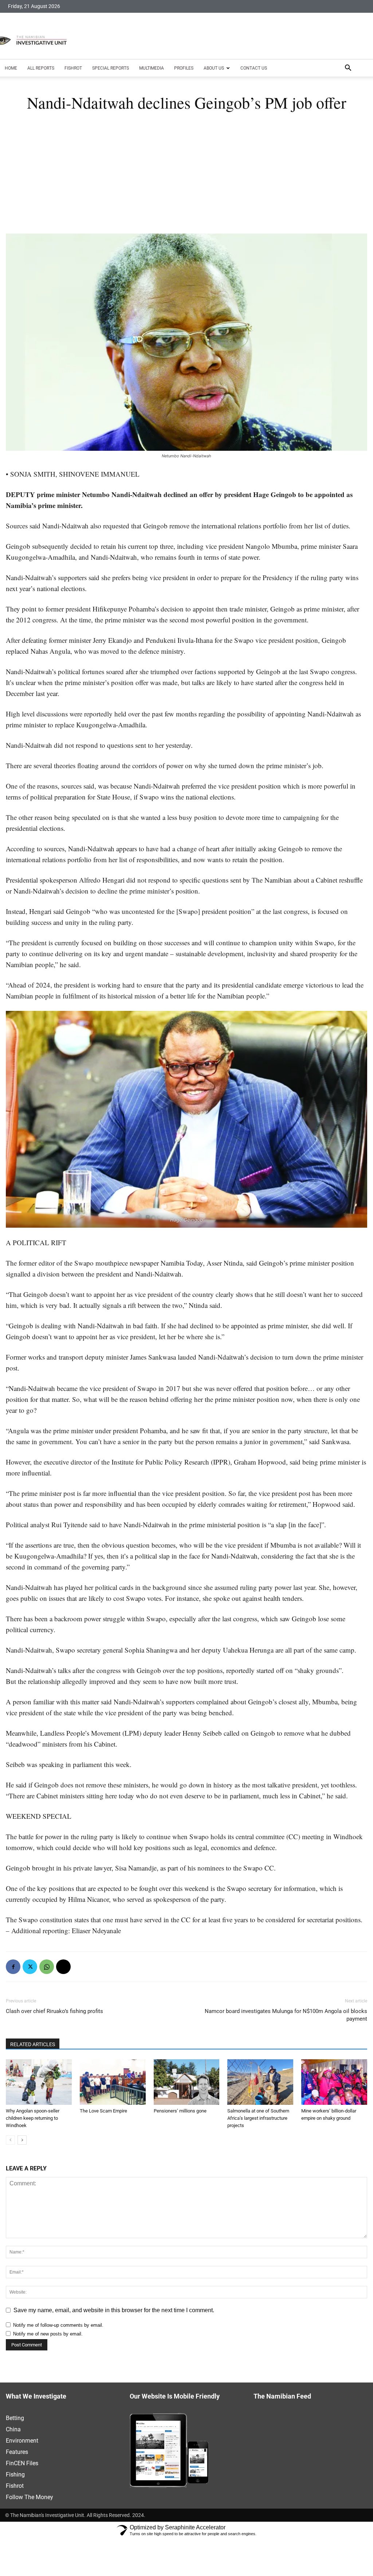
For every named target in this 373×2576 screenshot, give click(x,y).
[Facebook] (13, 1967)
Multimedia (152, 68)
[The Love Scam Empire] (113, 2082)
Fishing (15, 2475)
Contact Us (254, 68)
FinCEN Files (22, 2463)
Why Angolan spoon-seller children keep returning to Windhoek (33, 2118)
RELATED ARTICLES (33, 2044)
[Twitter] (30, 1967)
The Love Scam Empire (103, 2111)
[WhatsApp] (47, 1967)
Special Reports (111, 68)
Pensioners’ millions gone (180, 2111)
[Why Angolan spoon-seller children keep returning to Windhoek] (39, 2082)
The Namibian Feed (282, 2397)
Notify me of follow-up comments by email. (58, 2325)
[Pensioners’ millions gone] (187, 2082)
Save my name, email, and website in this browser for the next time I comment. (114, 2310)
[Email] (63, 1967)
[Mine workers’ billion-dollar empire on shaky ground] (334, 2082)
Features (17, 2452)
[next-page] (22, 2140)
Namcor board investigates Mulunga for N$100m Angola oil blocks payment (286, 2015)
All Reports (41, 68)
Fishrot (73, 68)
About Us (214, 68)
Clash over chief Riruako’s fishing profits (54, 2011)
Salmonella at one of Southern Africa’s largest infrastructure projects (258, 2118)
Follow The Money (30, 2497)
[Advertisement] (186, 179)
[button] (348, 69)
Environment (22, 2441)
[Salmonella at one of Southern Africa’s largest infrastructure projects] (260, 2082)
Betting (15, 2418)
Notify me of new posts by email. (48, 2334)
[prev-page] (10, 2140)
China (13, 2429)
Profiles (184, 68)
